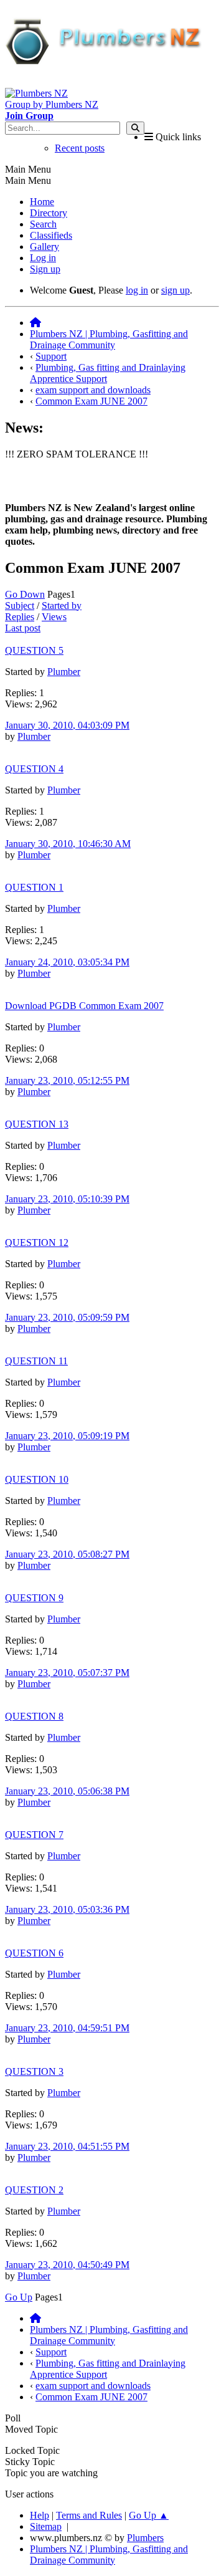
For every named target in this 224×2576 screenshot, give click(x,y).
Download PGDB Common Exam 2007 (84, 1006)
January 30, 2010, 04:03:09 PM (67, 725)
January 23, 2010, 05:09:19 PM (67, 1436)
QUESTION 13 (37, 1124)
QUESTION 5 (34, 650)
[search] (135, 128)
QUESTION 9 (34, 1598)
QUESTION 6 (34, 1953)
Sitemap (46, 2526)
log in (137, 290)
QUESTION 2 (34, 2190)
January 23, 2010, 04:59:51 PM (67, 2028)
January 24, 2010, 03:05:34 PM (67, 962)
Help (40, 2515)
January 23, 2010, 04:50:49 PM (67, 2265)
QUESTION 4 (34, 769)
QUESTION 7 (34, 1835)
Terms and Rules (89, 2515)
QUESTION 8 (34, 1716)
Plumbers (145, 2538)
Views (54, 617)
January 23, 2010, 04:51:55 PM (67, 2146)
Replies (20, 617)
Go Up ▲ (149, 2515)
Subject (20, 606)
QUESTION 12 (37, 1243)
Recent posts (80, 148)
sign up (175, 290)
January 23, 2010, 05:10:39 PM (67, 1199)
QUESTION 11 (36, 1361)
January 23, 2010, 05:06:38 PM (67, 1791)
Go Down (25, 594)
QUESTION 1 (34, 887)
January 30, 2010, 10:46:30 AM (68, 844)
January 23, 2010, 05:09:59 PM (67, 1317)
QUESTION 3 (34, 2071)
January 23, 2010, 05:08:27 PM (67, 1554)
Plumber (64, 672)
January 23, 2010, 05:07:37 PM (67, 1673)
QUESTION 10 (37, 1479)
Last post (23, 628)
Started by (62, 606)
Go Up (19, 2297)
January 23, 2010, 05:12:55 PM (67, 1080)
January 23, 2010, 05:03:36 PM (67, 1909)
